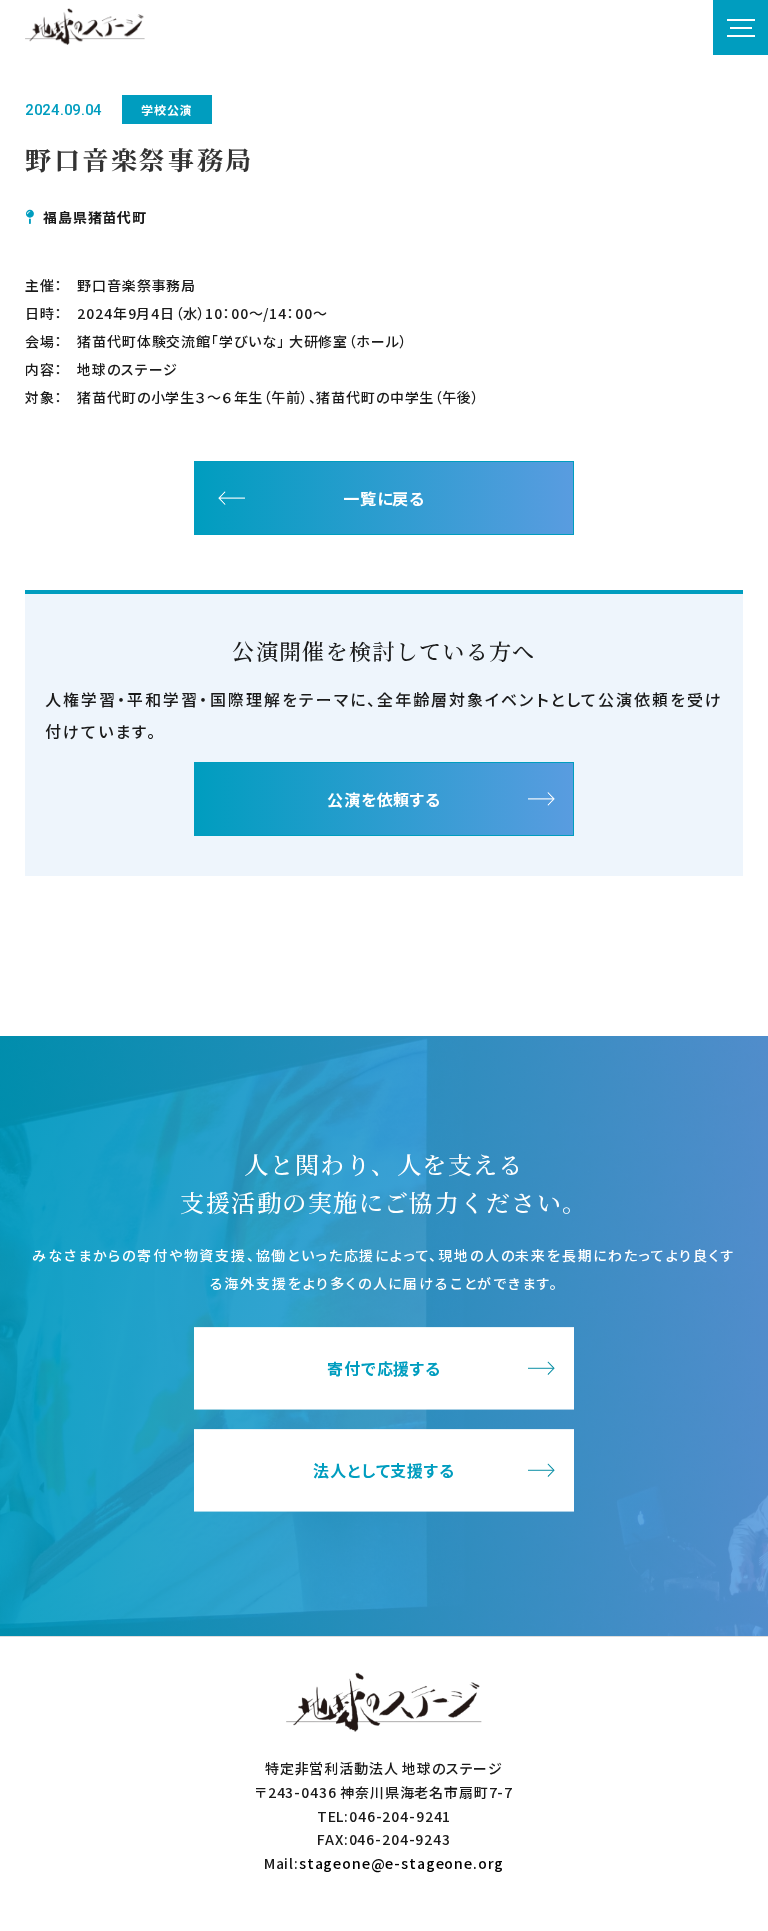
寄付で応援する (384, 1369)
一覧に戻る (384, 498)
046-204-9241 (400, 1816)
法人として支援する (384, 1471)
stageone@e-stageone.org (401, 1863)
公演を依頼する (384, 799)
